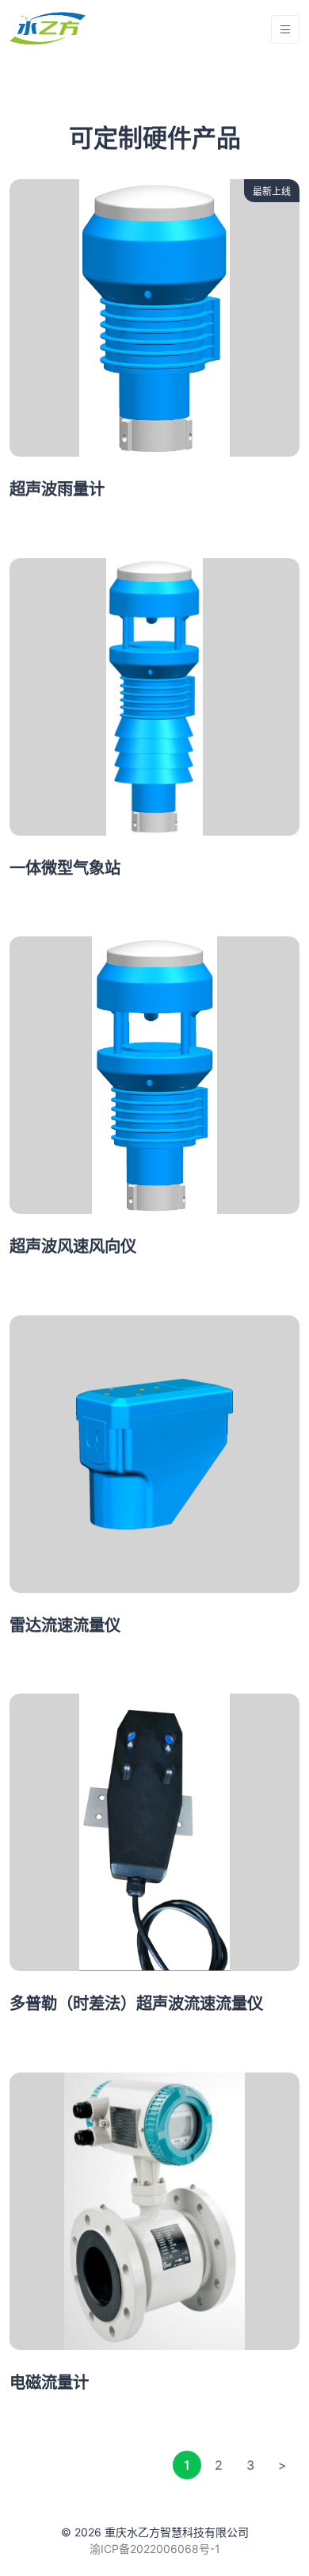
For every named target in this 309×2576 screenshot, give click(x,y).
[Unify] (48, 29)
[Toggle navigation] (285, 30)
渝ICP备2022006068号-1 (155, 2549)
